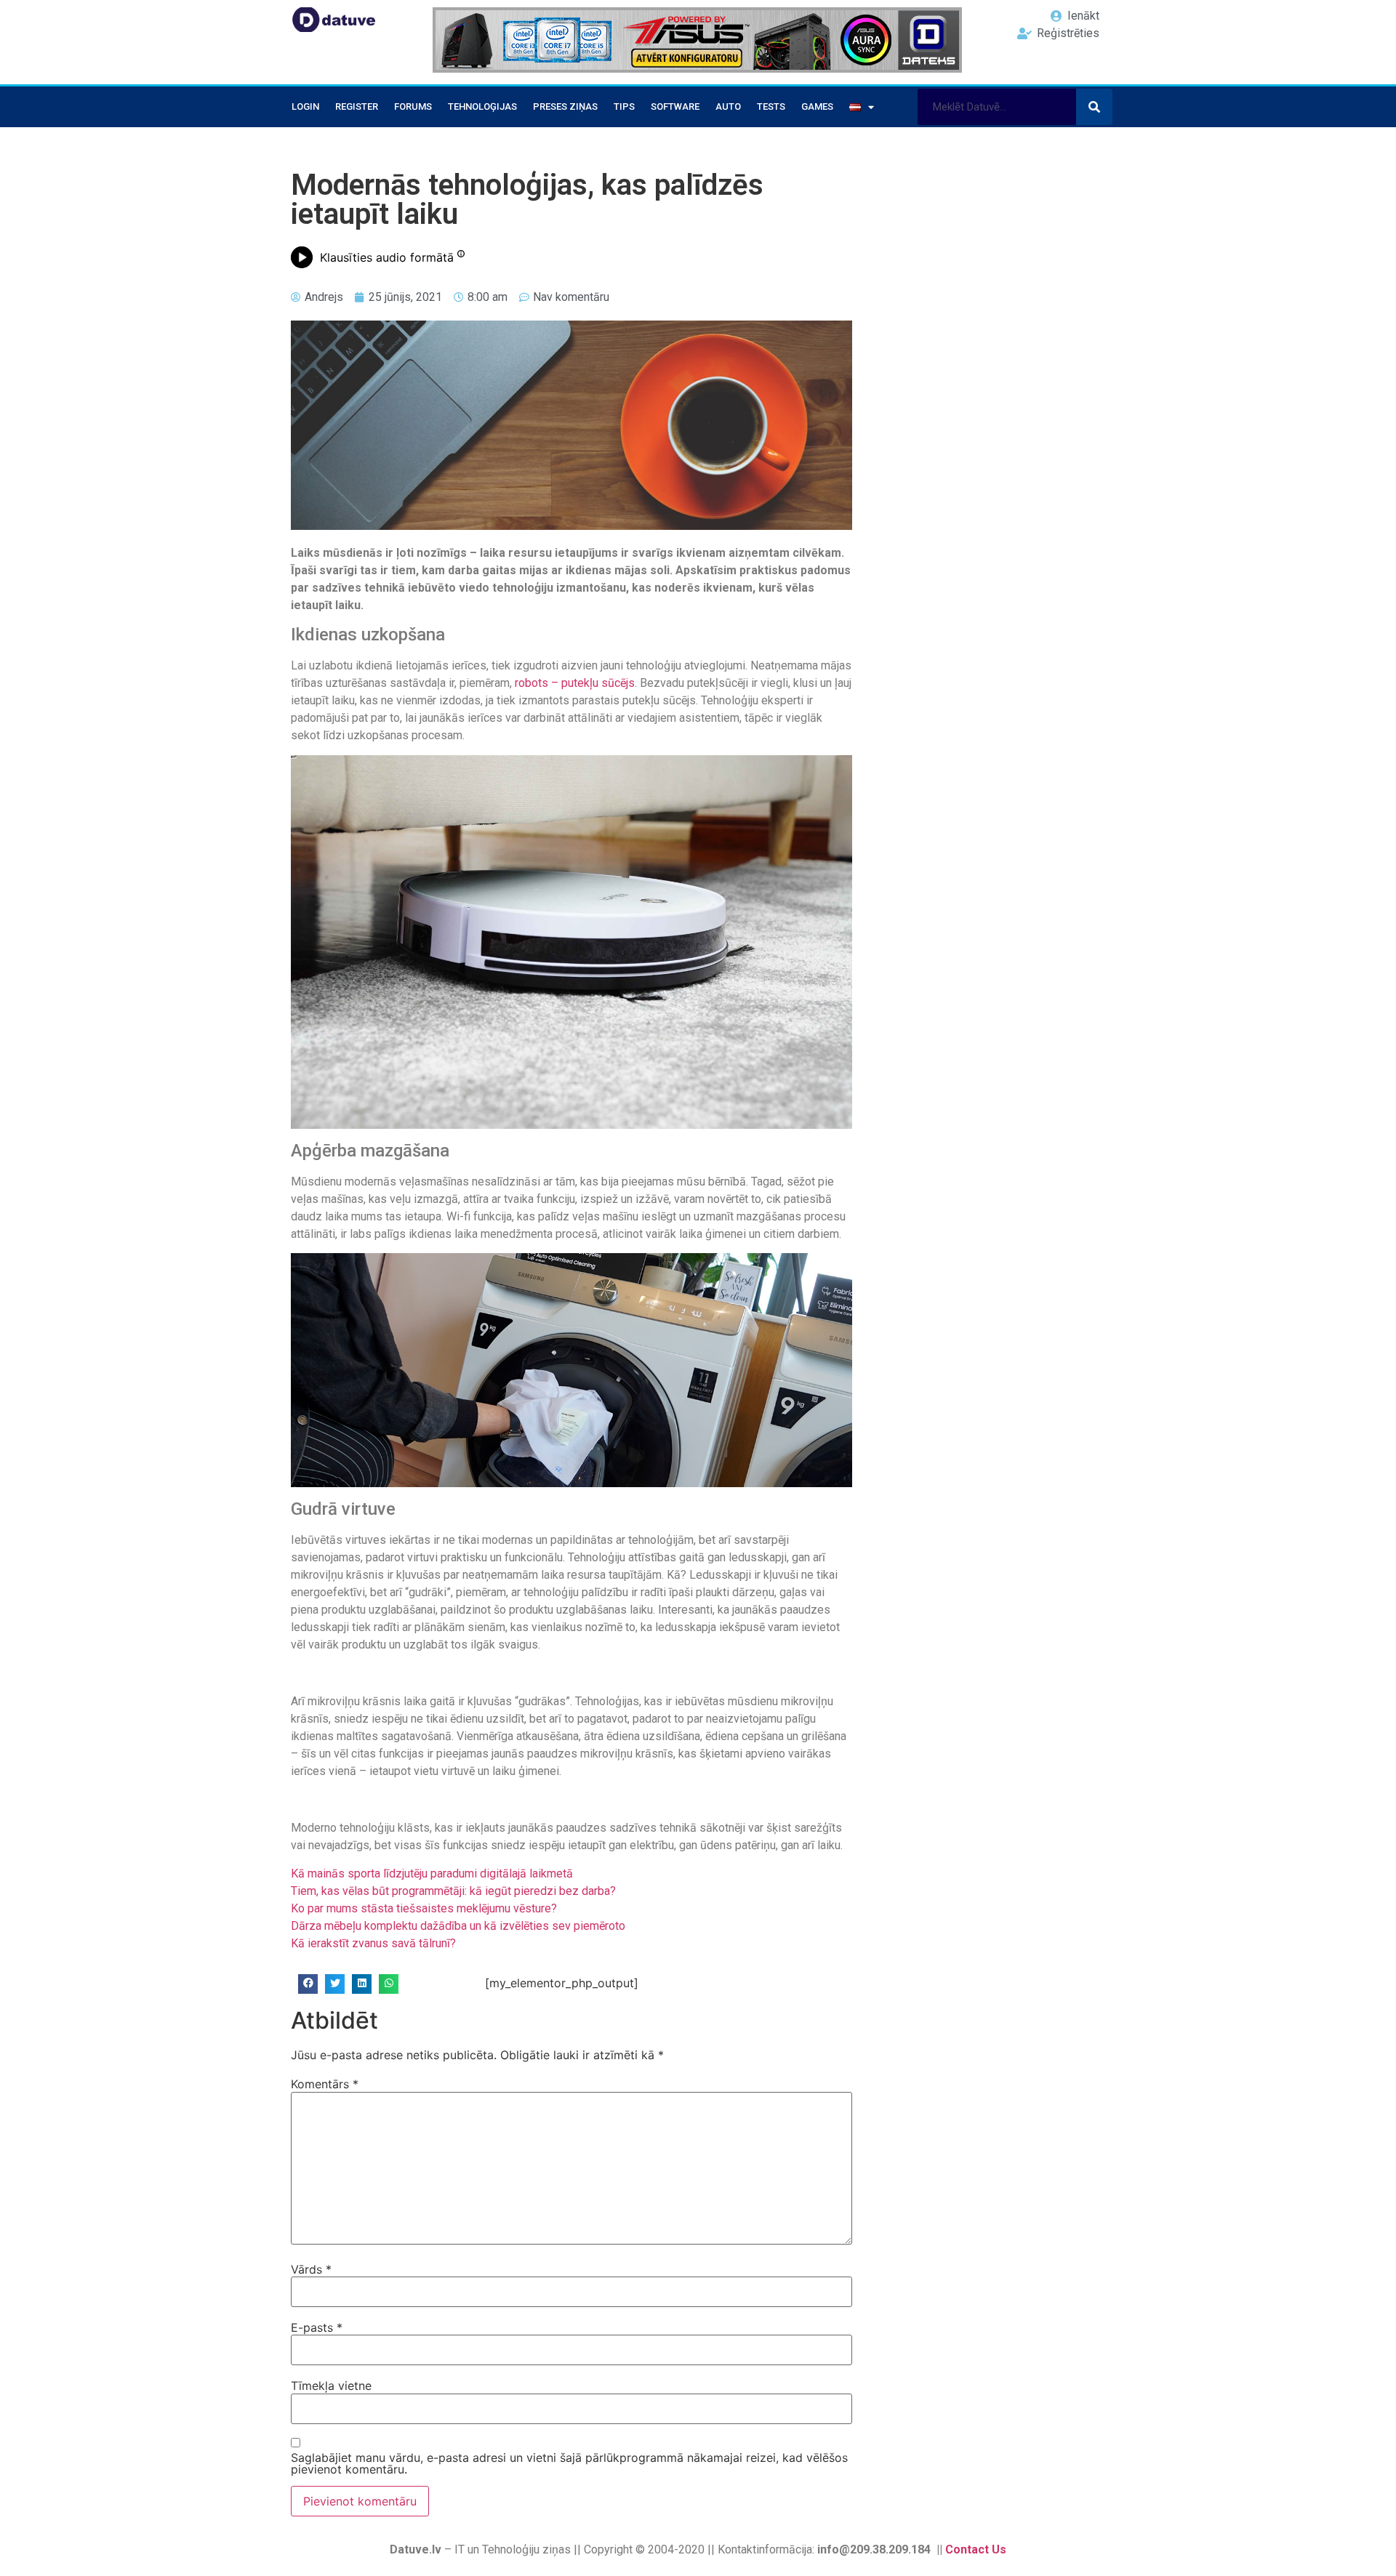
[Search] (1094, 107)
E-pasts (317, 2327)
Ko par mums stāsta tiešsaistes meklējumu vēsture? (424, 1908)
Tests (771, 106)
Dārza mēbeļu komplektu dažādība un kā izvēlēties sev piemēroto (458, 1926)
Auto (728, 106)
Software (675, 106)
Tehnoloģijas (482, 106)
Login (305, 106)
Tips (624, 106)
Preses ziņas (565, 106)
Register (357, 106)
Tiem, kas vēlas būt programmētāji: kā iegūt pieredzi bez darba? (453, 1891)
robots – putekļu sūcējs (575, 683)
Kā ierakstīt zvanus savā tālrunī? (373, 1943)
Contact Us (976, 2549)
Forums (413, 106)
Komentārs (325, 2084)
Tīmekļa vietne (331, 2386)
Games (817, 106)
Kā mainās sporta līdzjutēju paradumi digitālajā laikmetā (432, 1873)
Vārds (311, 2269)
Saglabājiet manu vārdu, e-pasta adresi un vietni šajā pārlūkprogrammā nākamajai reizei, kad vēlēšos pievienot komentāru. (569, 2463)
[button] (308, 1984)
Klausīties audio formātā (387, 257)
